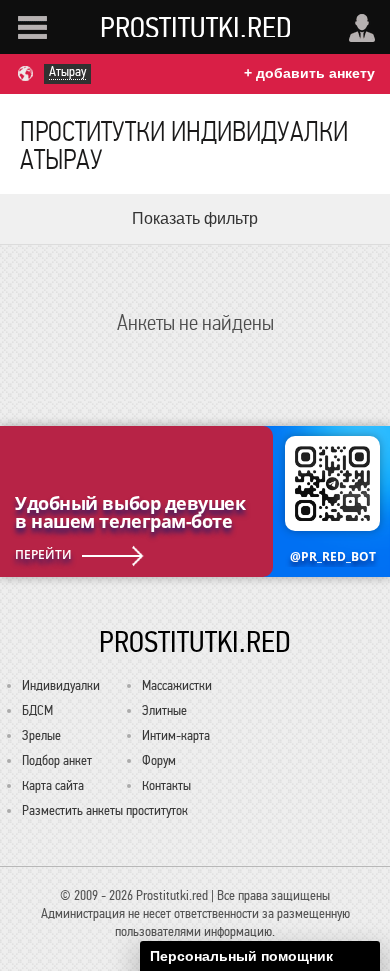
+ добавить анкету (309, 73)
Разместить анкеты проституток (105, 810)
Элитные (164, 710)
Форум (159, 760)
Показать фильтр (195, 218)
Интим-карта (176, 735)
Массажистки (177, 685)
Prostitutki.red (196, 27)
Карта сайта (53, 785)
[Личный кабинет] (362, 28)
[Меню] (32, 27)
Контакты (166, 785)
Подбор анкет (57, 760)
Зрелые (41, 735)
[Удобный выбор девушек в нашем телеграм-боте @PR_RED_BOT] (195, 501)
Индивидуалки (61, 685)
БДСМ (37, 710)
